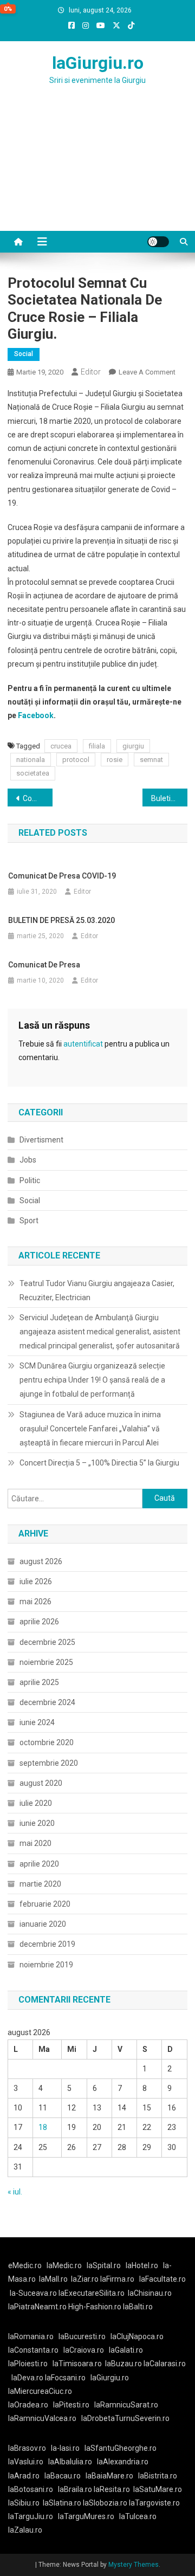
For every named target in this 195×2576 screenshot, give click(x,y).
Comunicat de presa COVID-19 (62, 876)
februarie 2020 (45, 1904)
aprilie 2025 (39, 1682)
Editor (91, 372)
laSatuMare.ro (158, 2489)
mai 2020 (35, 1843)
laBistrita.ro (158, 2476)
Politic (30, 1180)
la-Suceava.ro (33, 2293)
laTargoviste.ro (154, 2503)
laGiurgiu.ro (98, 63)
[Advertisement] (97, 171)
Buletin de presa (169, 798)
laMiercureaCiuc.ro (40, 2391)
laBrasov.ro (27, 2448)
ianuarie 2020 (43, 1924)
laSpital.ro (104, 2265)
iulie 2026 (36, 1581)
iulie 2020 (36, 1803)
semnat (151, 760)
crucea (61, 746)
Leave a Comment (147, 372)
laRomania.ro (31, 2336)
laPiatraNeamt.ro (37, 2307)
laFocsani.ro (64, 2378)
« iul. (15, 2192)
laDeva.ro (27, 2378)
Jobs (28, 1160)
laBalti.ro (138, 2307)
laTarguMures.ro (86, 2516)
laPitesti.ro (71, 2405)
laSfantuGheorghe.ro (121, 2448)
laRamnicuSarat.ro (126, 2405)
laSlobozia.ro (105, 2503)
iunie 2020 (37, 1823)
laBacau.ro (63, 2476)
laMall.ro (53, 2279)
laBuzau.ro (124, 2364)
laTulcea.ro (138, 2516)
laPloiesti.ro (28, 2364)
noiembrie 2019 (46, 1965)
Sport (29, 1221)
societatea (33, 773)
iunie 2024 (37, 1722)
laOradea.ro (28, 2405)
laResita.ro (112, 2489)
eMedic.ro (25, 2265)
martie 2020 (40, 1884)
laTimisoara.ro (77, 2364)
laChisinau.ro (150, 2293)
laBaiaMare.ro (109, 2476)
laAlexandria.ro (123, 2462)
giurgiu (133, 746)
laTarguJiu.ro (33, 2516)
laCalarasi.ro (165, 2364)
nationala (31, 760)
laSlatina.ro (62, 2503)
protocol (76, 760)
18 (43, 2127)
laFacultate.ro (162, 2279)
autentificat (83, 1044)
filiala (97, 746)
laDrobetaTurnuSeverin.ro (125, 2418)
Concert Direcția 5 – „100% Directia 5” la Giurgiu (99, 1463)
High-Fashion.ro (95, 2307)
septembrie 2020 (49, 1763)
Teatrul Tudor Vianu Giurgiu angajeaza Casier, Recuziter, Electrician (97, 1290)
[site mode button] (158, 242)
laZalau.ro (25, 2530)
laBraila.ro (75, 2489)
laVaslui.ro (28, 2462)
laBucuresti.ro (82, 2336)
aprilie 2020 (39, 1864)
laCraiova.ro (84, 2350)
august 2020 (41, 1783)
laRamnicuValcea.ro (42, 2418)
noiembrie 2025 (46, 1662)
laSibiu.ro (24, 2503)
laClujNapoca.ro (137, 2336)
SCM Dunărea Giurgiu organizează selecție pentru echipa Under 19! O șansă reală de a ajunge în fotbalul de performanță (92, 1380)
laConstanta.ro (33, 2350)
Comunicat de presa (38, 798)
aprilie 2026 (39, 1622)
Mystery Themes (134, 2565)
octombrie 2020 (47, 1742)
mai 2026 (35, 1602)
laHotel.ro (142, 2265)
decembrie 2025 (47, 1642)
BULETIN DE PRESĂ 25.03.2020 (61, 920)
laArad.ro (24, 2476)
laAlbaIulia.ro (70, 2462)
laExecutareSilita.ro (92, 2293)
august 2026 (41, 1561)
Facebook (36, 715)
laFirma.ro (117, 2279)
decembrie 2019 (47, 1944)
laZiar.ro (86, 2279)
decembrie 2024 (47, 1702)
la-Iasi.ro (65, 2448)
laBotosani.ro (31, 2489)
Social (24, 354)
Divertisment (41, 1140)
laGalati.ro (126, 2350)
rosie (115, 760)
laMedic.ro (65, 2265)
